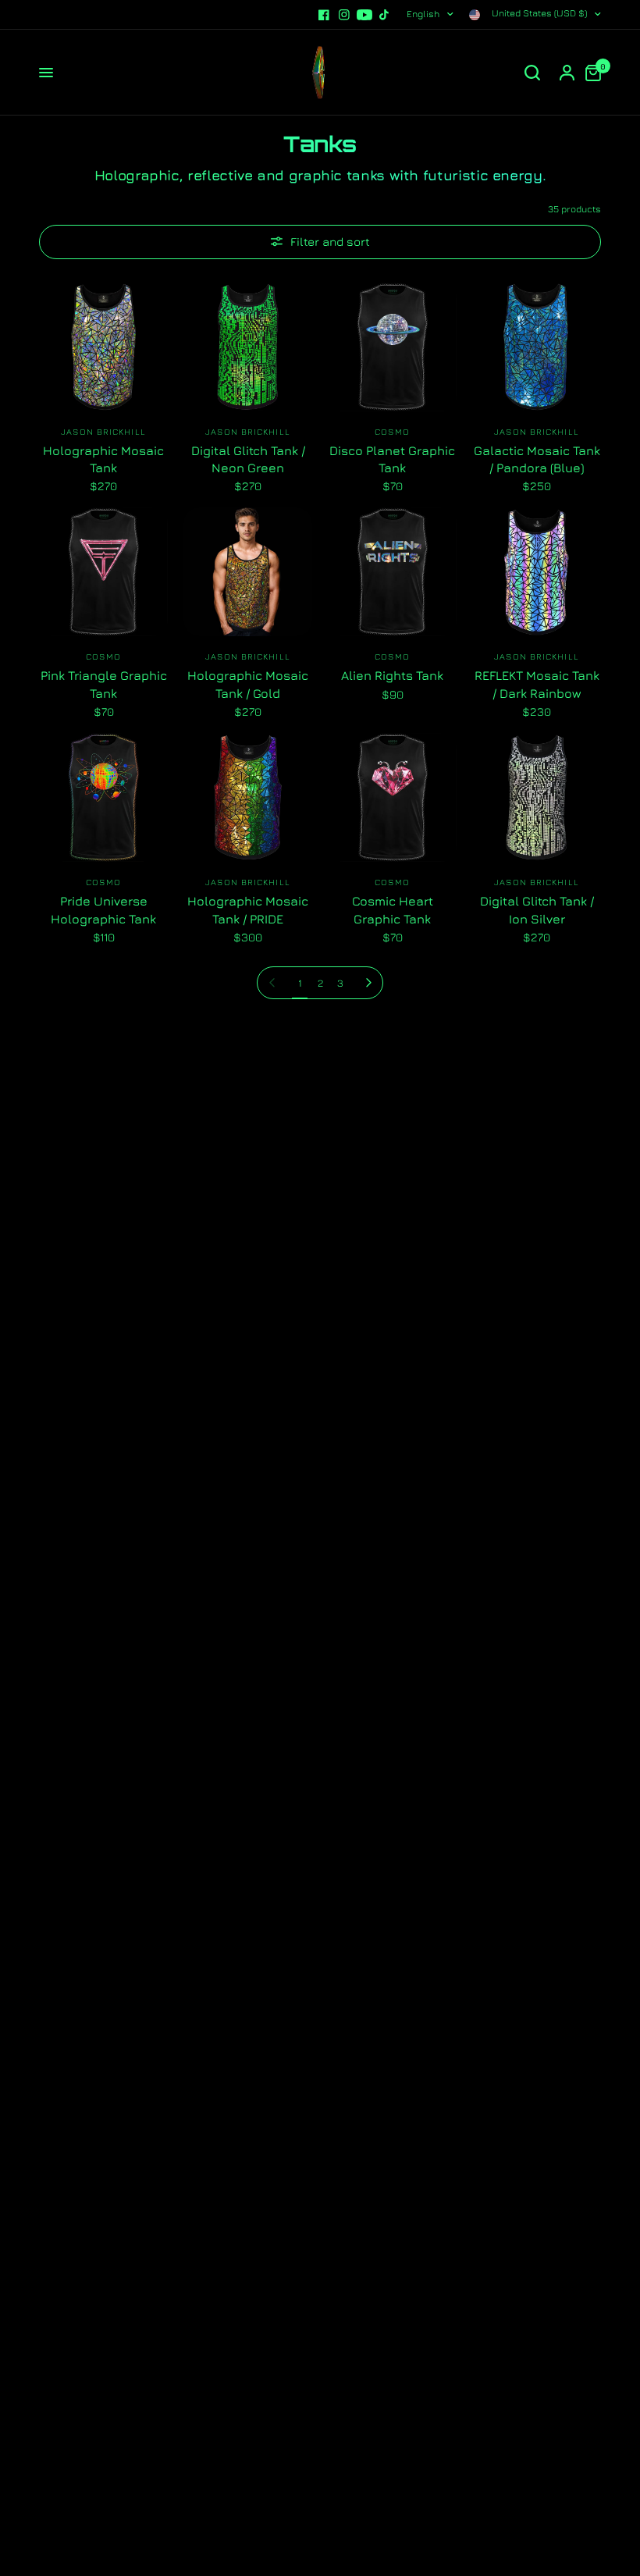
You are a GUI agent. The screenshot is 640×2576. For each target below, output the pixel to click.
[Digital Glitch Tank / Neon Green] (248, 347)
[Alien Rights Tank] (392, 572)
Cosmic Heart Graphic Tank (393, 909)
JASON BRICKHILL (103, 431)
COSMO (392, 431)
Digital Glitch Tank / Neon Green (248, 459)
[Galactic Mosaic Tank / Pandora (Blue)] (537, 347)
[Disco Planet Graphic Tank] (392, 347)
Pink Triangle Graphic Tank (104, 684)
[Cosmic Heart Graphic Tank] (392, 797)
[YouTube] (364, 15)
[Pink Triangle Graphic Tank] (103, 572)
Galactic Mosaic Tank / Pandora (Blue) (537, 459)
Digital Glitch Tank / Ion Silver (537, 909)
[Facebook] (324, 15)
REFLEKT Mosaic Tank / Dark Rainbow (537, 684)
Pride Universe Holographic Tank (103, 909)
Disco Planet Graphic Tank (392, 459)
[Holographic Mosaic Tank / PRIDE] (248, 797)
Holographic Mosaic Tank (103, 459)
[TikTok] (385, 15)
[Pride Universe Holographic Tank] (103, 797)
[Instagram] (344, 15)
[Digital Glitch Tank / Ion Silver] (537, 797)
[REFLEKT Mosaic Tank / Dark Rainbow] (537, 572)
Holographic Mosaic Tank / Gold (248, 684)
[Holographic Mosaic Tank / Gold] (248, 572)
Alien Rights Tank (392, 675)
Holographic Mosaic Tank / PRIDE (248, 909)
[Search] (532, 73)
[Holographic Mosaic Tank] (103, 347)
